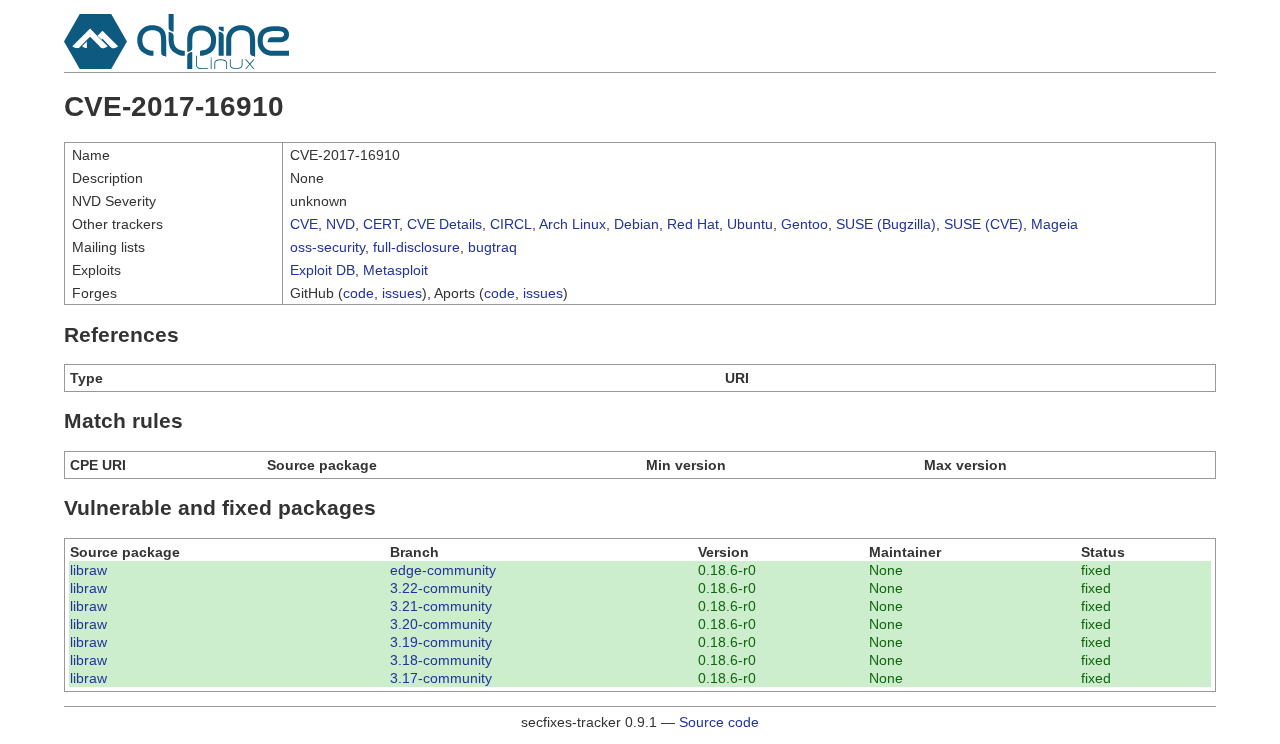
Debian (636, 224)
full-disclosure (416, 247)
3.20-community (441, 624)
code (358, 293)
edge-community (443, 570)
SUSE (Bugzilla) (886, 224)
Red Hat (693, 224)
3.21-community (441, 606)
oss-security (327, 247)
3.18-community (441, 660)
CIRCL (511, 224)
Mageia (1054, 224)
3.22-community (441, 588)
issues (402, 293)
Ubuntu (750, 224)
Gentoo (804, 224)
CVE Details (444, 224)
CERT (381, 224)
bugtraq (492, 247)
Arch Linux (572, 224)
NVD (340, 224)
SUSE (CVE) (983, 224)
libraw (88, 570)
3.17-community (441, 678)
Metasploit (395, 270)
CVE (304, 224)
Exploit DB (322, 270)
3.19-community (441, 642)
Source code (719, 722)
